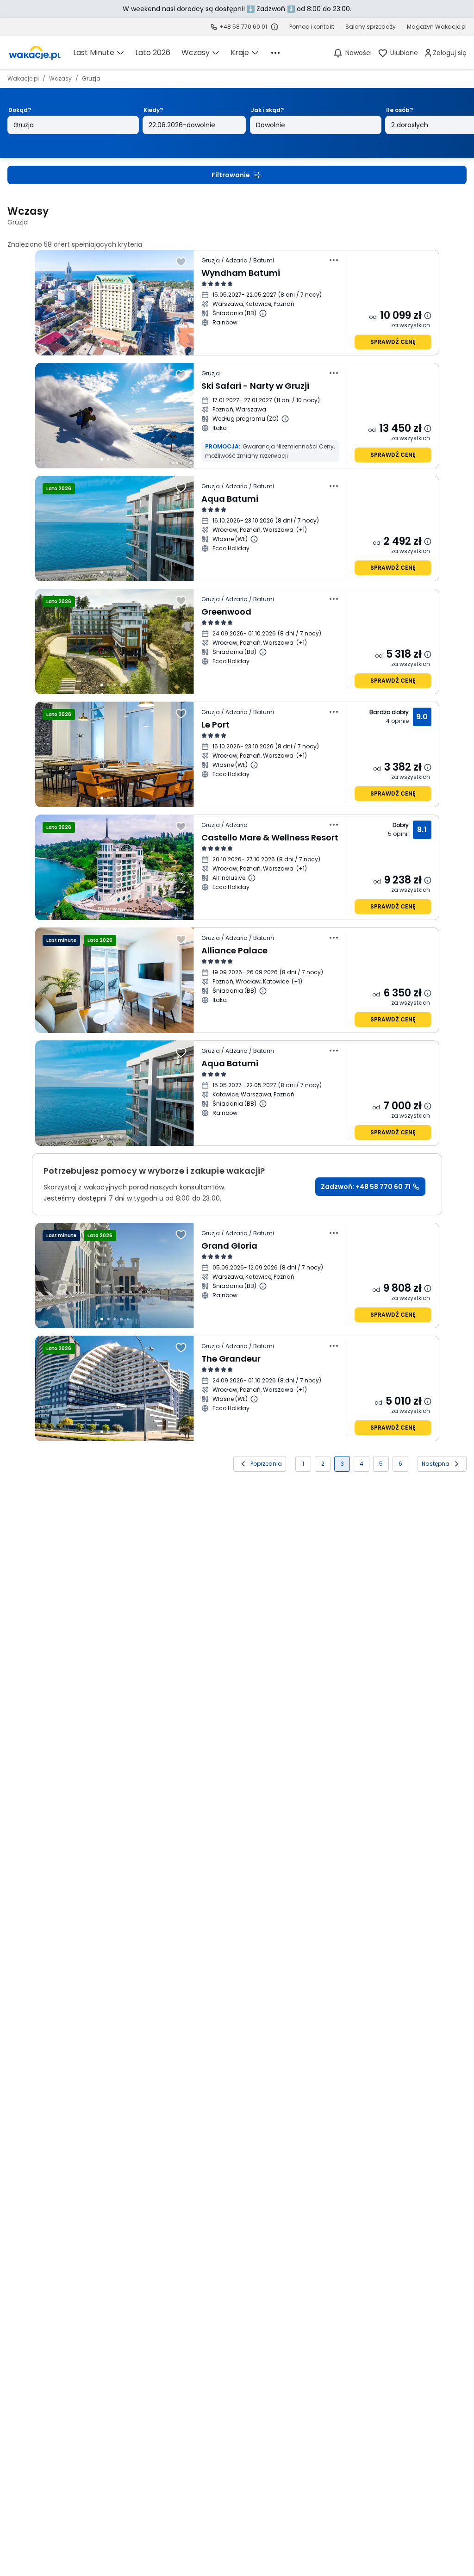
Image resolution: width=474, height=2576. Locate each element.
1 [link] (303, 1464)
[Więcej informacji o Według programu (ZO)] (285, 419)
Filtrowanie (231, 175)
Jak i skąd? (267, 110)
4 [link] (362, 1464)
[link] (35, 53)
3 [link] (342, 1464)
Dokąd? (20, 110)
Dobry (401, 825)
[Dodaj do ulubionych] (181, 262)
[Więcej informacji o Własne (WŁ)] (254, 539)
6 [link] (400, 1464)
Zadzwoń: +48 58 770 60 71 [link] (366, 1187)
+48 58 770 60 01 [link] (243, 27)
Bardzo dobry (389, 712)
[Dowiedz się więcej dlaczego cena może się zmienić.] (428, 316)
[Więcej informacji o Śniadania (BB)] (263, 313)
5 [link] (381, 1464)
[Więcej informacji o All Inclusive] (252, 878)
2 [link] (323, 1464)
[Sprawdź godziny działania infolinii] (274, 27)
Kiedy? (153, 110)
